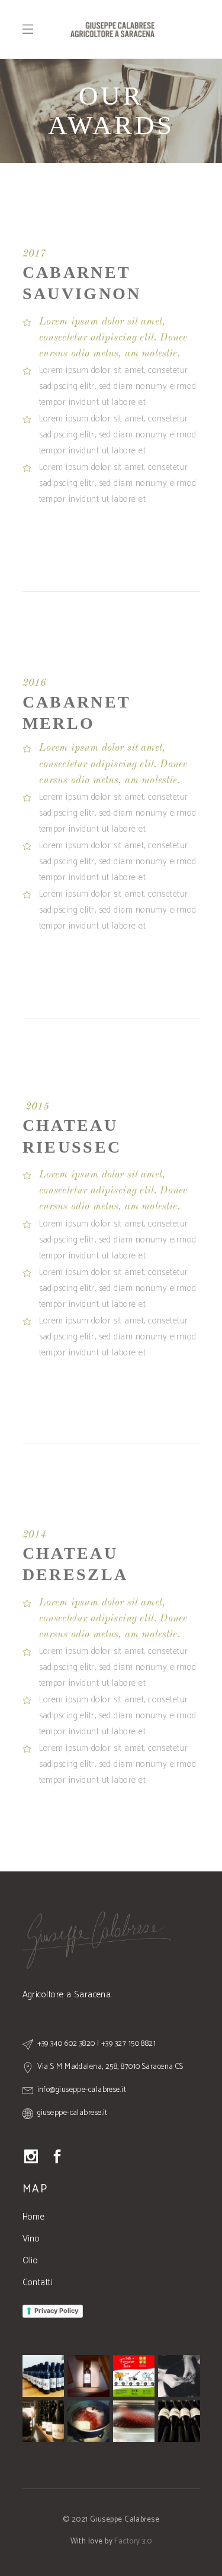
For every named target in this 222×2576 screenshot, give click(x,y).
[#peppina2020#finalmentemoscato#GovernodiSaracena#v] (89, 2376)
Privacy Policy (56, 2311)
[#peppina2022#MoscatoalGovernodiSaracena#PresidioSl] (89, 2421)
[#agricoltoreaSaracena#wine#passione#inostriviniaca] (44, 2421)
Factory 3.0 (133, 2541)
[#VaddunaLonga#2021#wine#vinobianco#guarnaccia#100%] (179, 2421)
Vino (31, 2239)
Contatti (38, 2283)
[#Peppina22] (44, 2376)
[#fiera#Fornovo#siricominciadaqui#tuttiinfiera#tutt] (134, 2376)
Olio (30, 2261)
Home (34, 2217)
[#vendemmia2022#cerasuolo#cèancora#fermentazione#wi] (134, 2421)
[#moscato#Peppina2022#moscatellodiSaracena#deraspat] (179, 2376)
